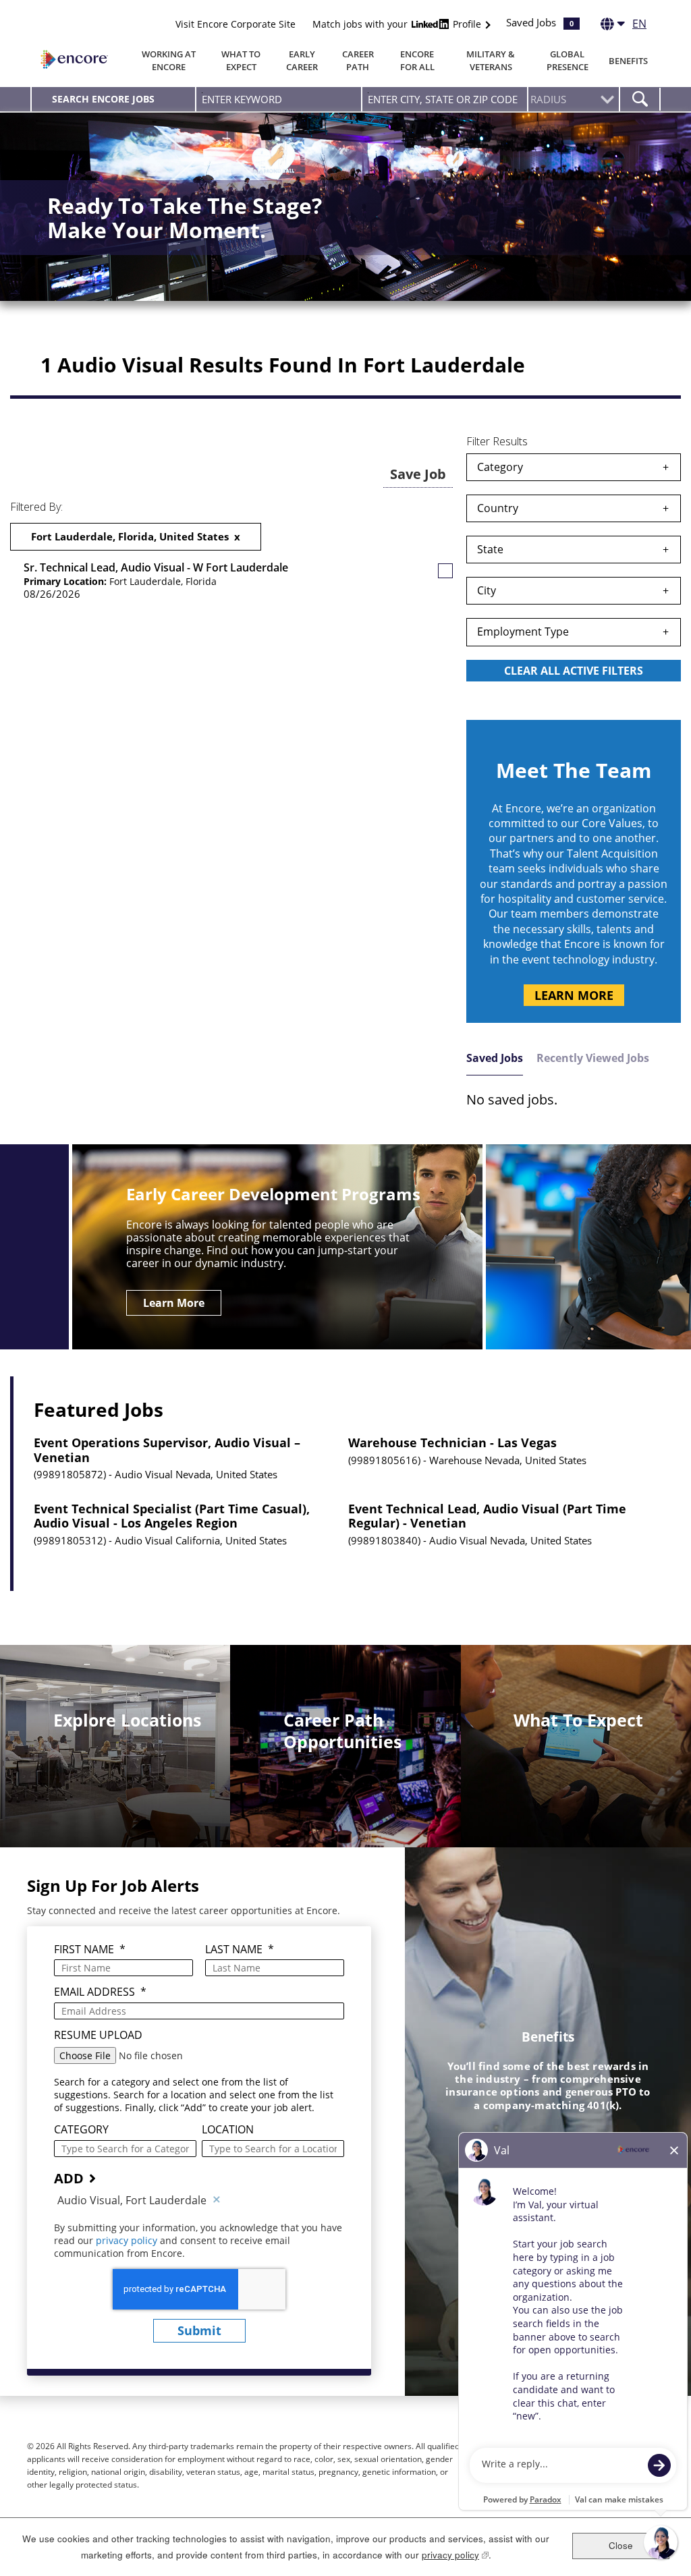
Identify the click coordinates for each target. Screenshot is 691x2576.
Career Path (358, 60)
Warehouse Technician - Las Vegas (452, 1443)
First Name (90, 1950)
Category (500, 467)
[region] (574, 569)
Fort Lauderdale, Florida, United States (130, 536)
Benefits (628, 61)
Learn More (574, 995)
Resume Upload (98, 2035)
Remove (217, 2200)
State (490, 549)
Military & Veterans (491, 60)
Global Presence (568, 60)
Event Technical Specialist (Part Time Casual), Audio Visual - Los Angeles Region (172, 1516)
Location (228, 2130)
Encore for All (417, 60)
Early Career (302, 60)
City (487, 590)
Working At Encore (169, 60)
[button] (445, 571)
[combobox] (445, 99)
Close (621, 2545)
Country (498, 508)
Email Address (100, 1992)
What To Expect (241, 60)
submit (199, 2330)
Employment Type (523, 632)
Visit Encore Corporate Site (236, 24)
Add (69, 2178)
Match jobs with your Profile (398, 24)
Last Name (240, 1950)
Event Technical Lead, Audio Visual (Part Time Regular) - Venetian (487, 1516)
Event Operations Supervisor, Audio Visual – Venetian (167, 1450)
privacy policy (128, 2240)
